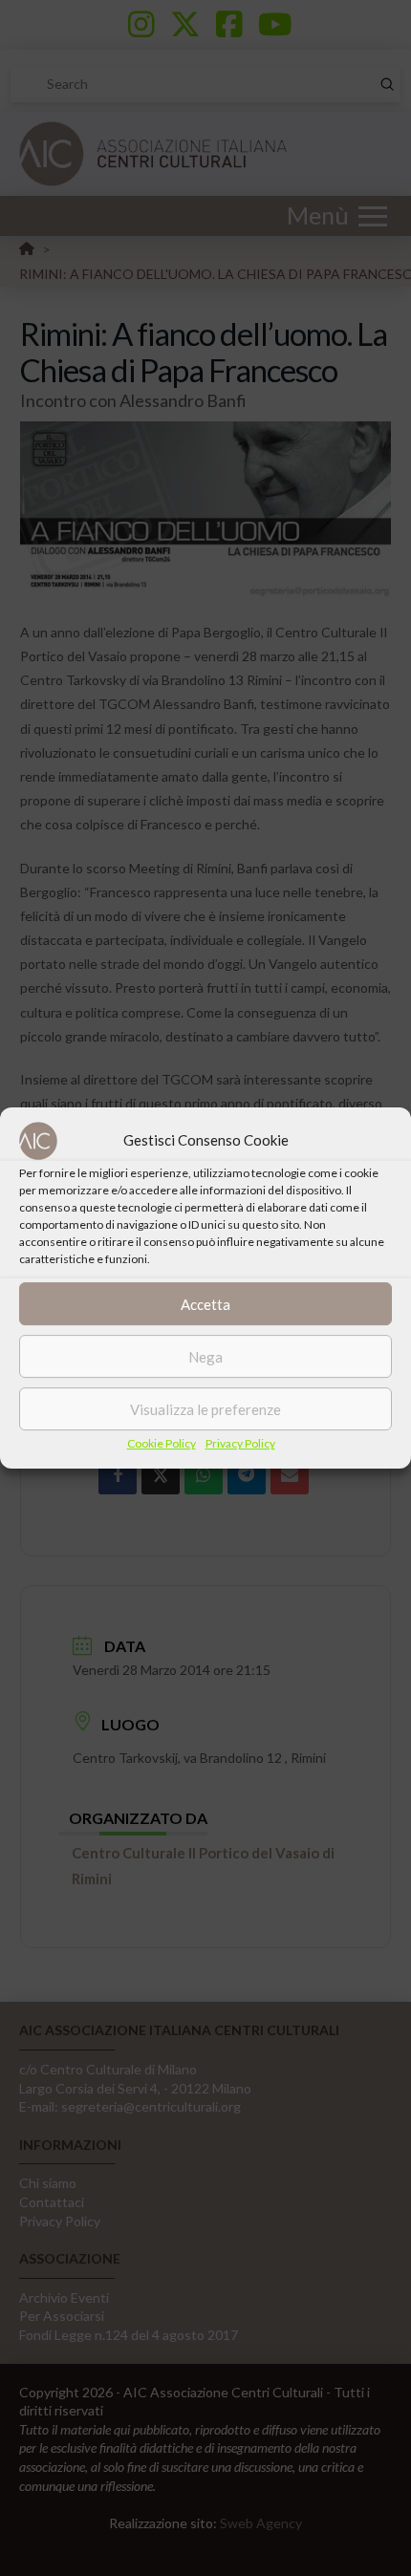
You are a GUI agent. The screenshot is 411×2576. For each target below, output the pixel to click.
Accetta (205, 1304)
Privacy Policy (240, 1443)
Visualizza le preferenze (205, 1409)
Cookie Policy (162, 1443)
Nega (205, 1357)
